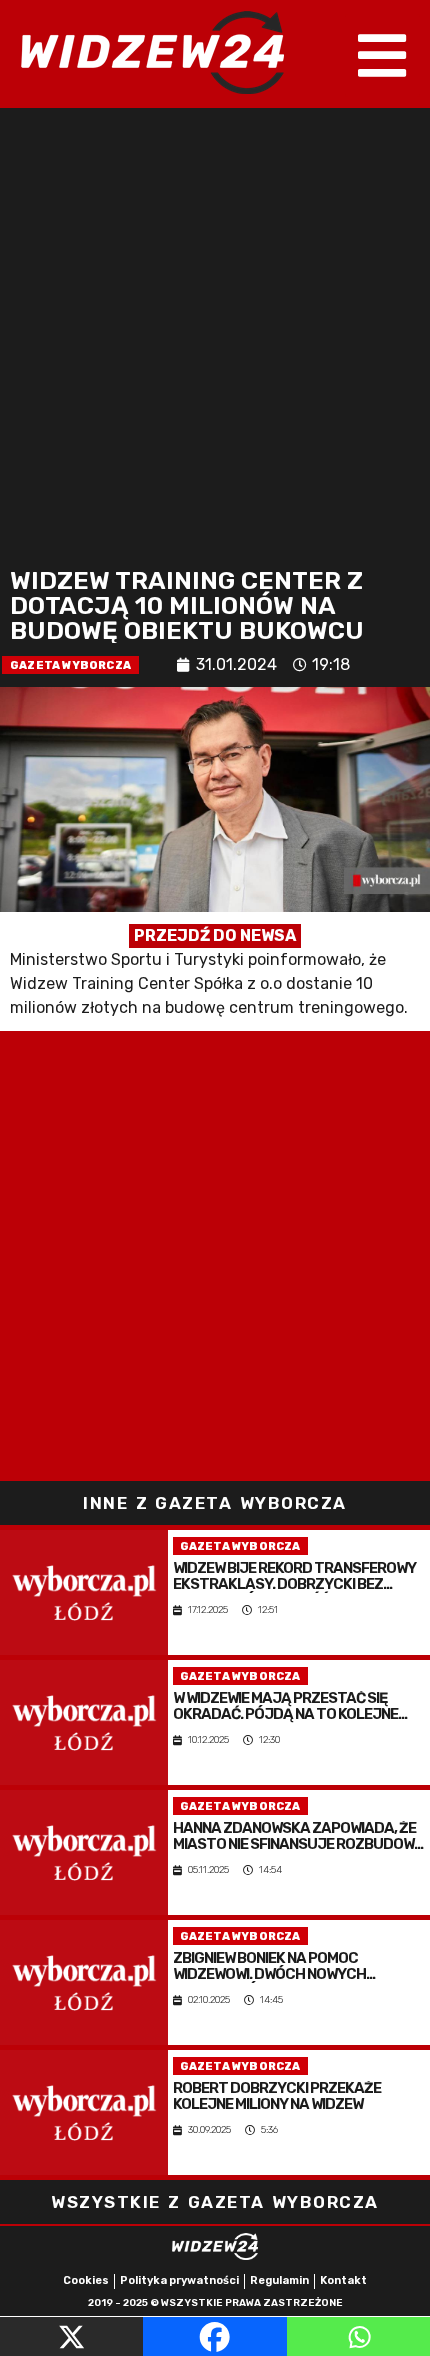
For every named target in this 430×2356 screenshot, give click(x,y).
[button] (383, 55)
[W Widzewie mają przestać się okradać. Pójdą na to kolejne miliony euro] (84, 1722)
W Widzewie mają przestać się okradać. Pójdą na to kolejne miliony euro (285, 1707)
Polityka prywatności (179, 2280)
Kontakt (343, 2280)
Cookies (86, 2280)
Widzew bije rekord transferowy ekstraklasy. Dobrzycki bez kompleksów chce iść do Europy (294, 1577)
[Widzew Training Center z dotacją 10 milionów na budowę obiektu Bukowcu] (215, 859)
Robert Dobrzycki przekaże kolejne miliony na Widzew (277, 2097)
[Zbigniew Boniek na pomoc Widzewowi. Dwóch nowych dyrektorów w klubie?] (84, 1982)
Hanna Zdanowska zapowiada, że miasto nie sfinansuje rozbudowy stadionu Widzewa (298, 1837)
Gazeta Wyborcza (70, 665)
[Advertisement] (215, 333)
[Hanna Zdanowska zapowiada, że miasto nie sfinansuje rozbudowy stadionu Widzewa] (84, 1852)
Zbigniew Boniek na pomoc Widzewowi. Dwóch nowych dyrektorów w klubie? (269, 1967)
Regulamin (279, 2280)
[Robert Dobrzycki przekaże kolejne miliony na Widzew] (84, 2112)
